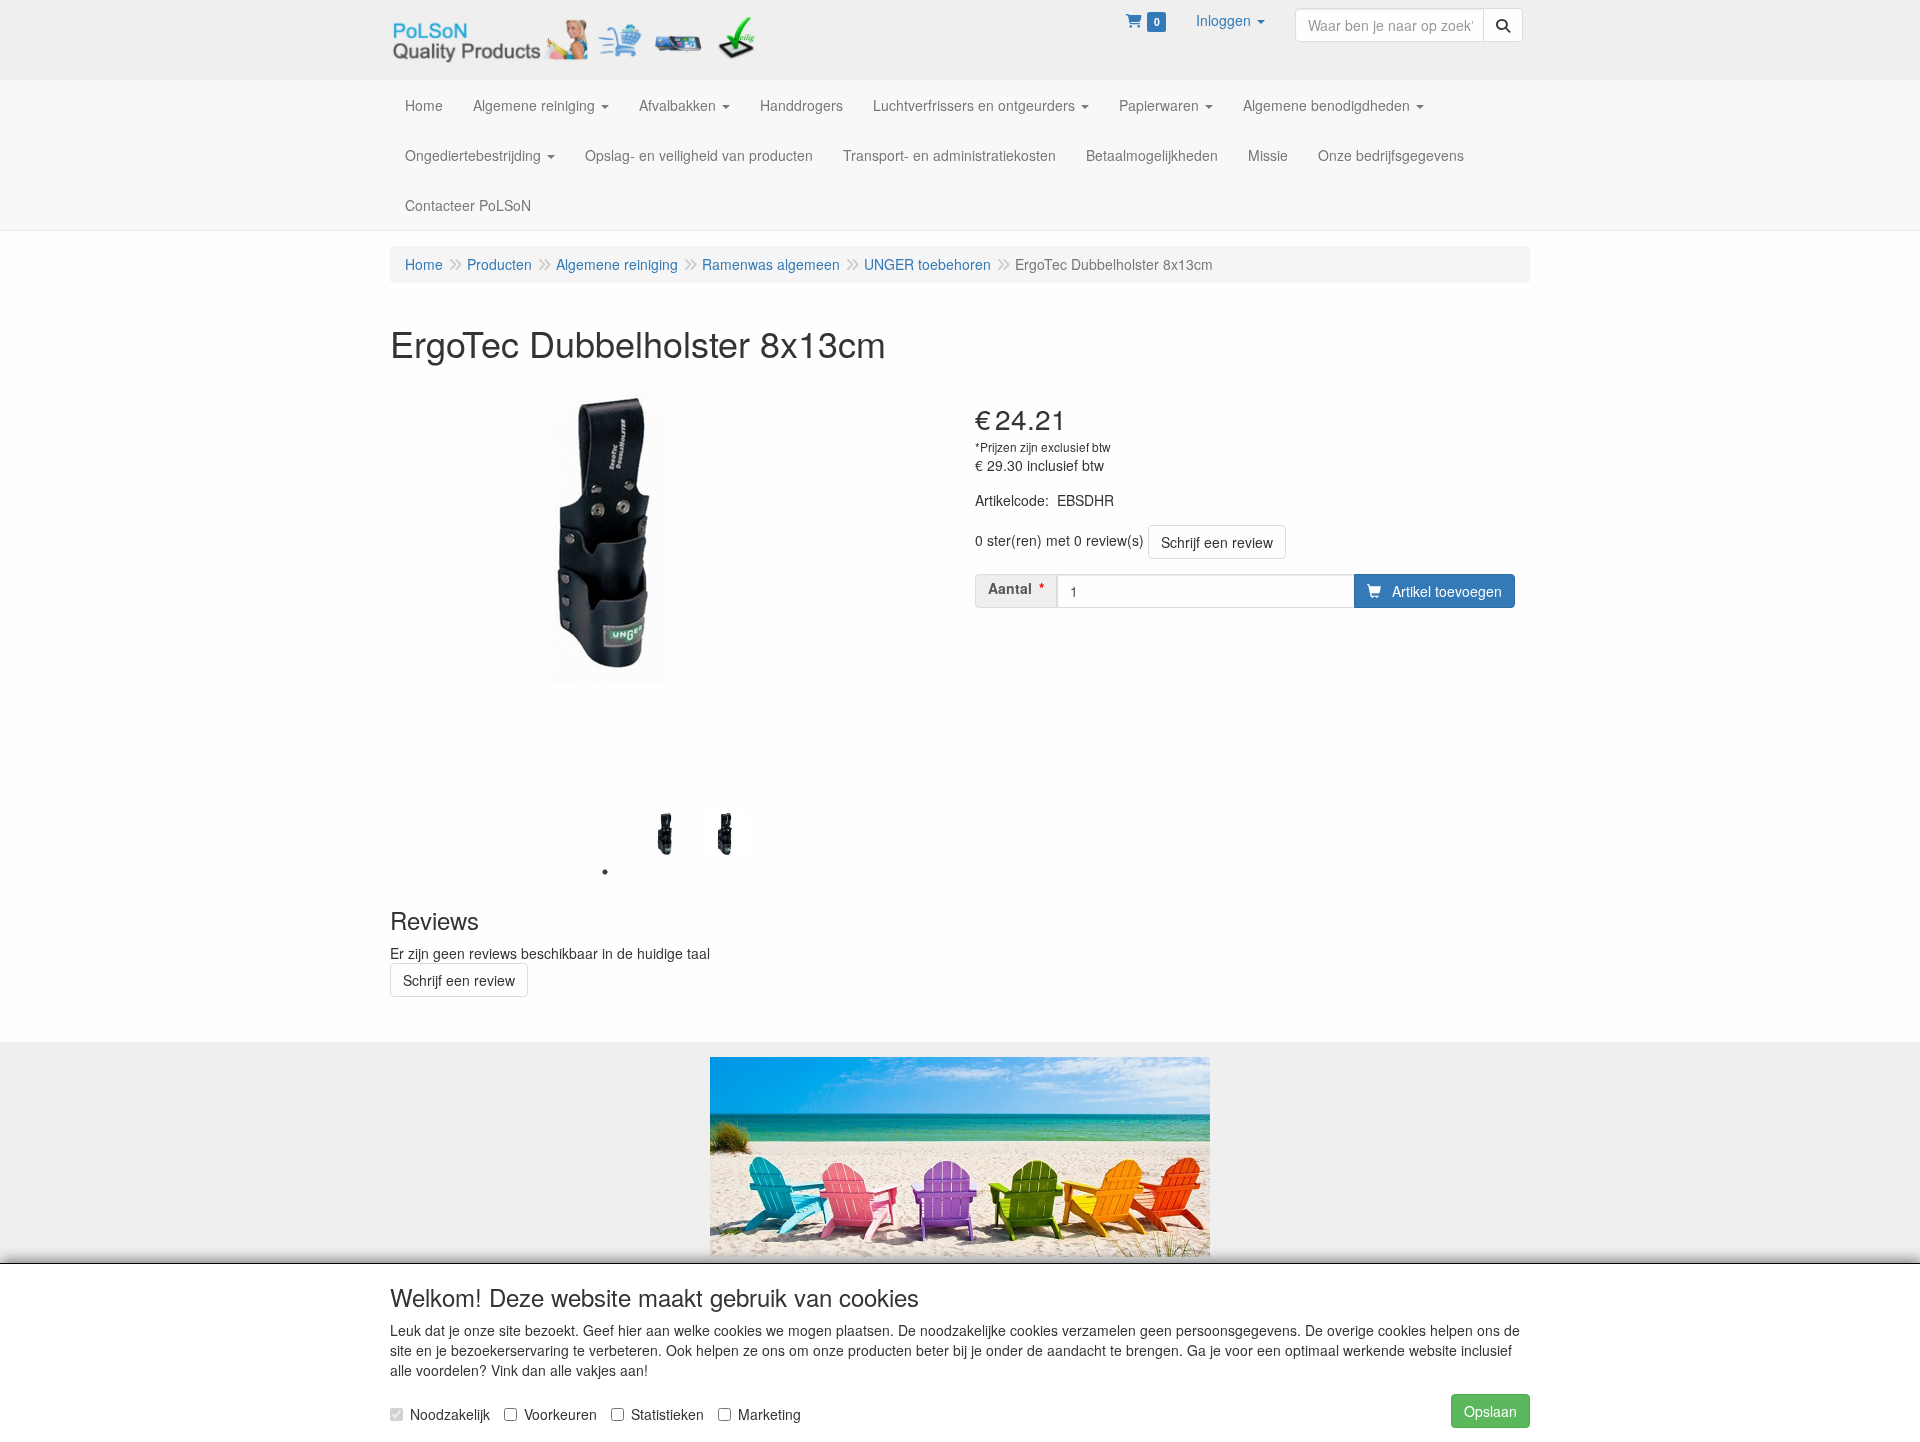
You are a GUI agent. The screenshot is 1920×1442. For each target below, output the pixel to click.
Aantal (1010, 588)
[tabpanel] (665, 834)
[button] (1230, 20)
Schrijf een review (1217, 542)
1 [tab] (605, 872)
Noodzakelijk (450, 1414)
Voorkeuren (560, 1414)
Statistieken (667, 1414)
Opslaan (1490, 1411)
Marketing (769, 1414)
